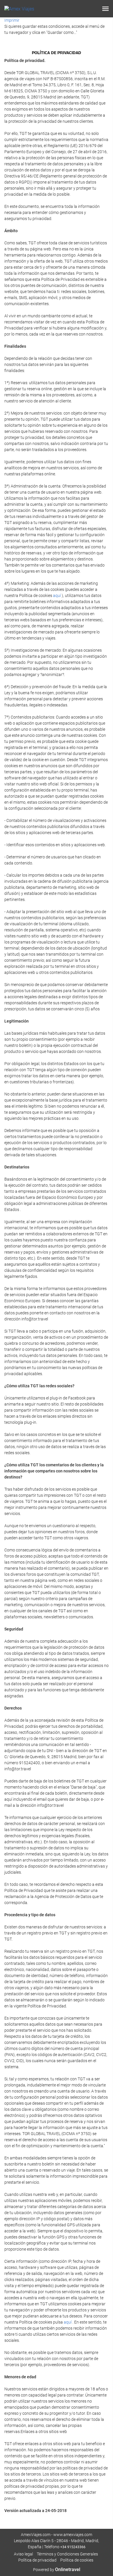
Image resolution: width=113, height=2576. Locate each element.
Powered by (57, 2570)
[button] (105, 9)
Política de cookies (77, 2560)
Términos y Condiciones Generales (67, 2554)
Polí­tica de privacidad (37, 2560)
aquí (57, 596)
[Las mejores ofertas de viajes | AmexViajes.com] (19, 9)
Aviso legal (23, 2554)
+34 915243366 (73, 2547)
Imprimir (12, 20)
